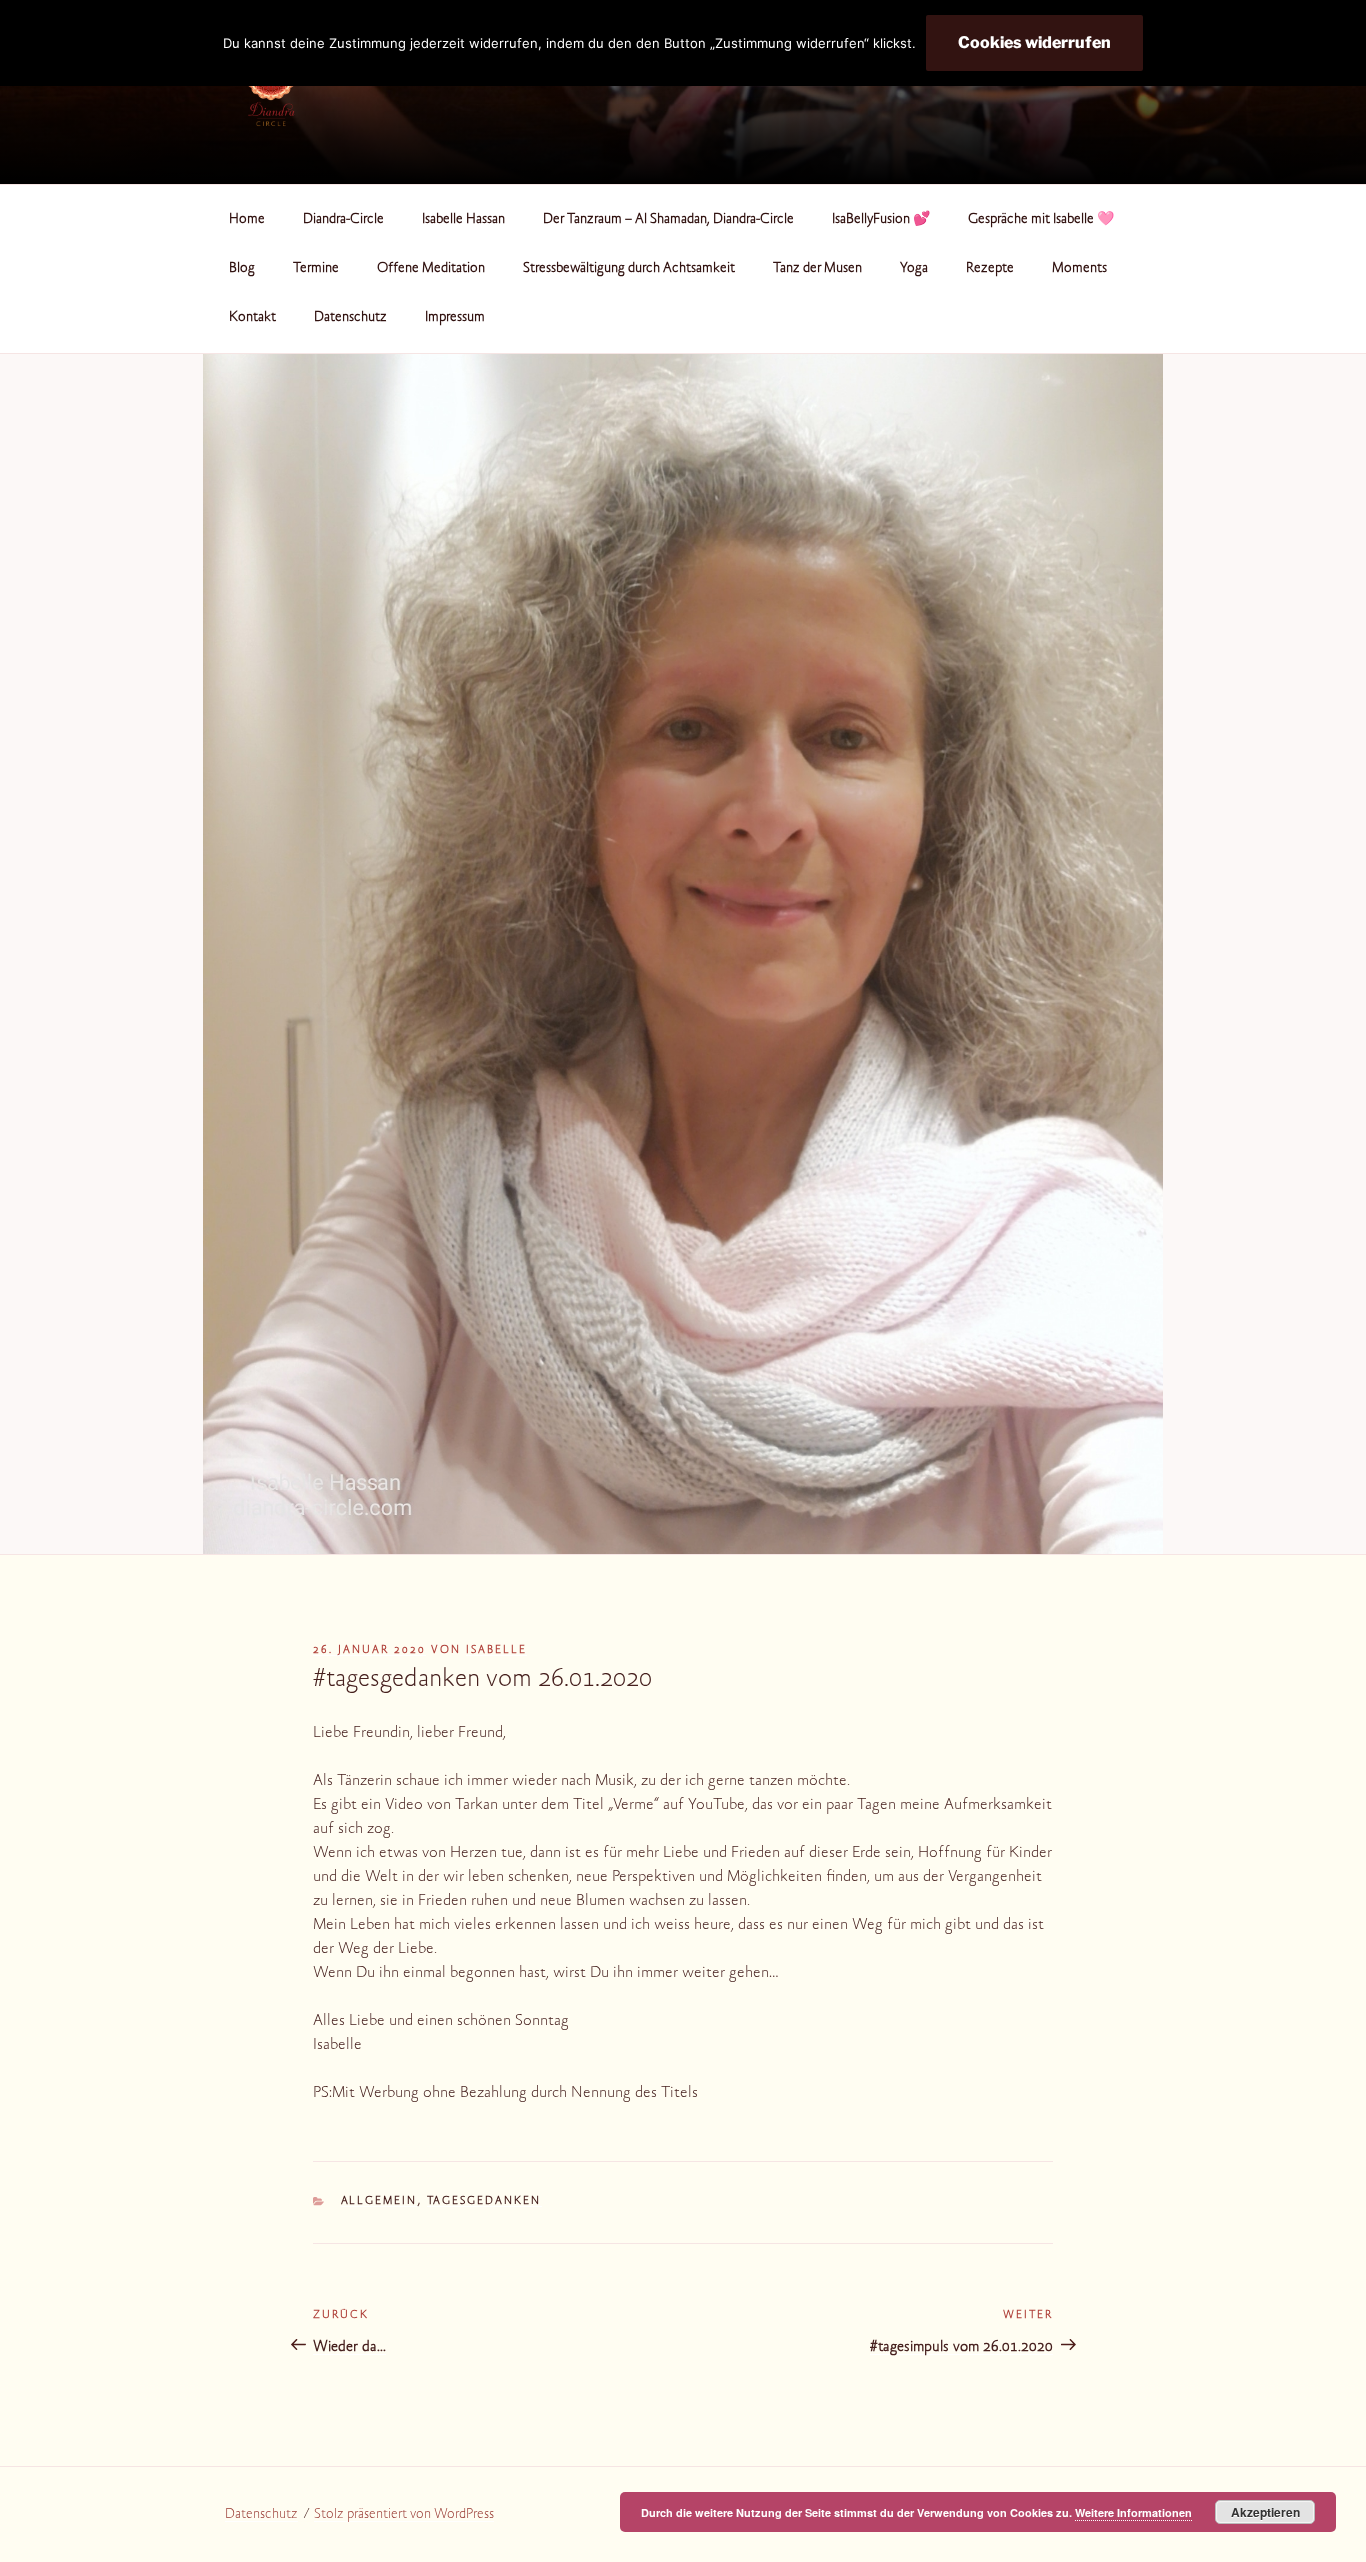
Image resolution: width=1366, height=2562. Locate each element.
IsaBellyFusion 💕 (881, 220)
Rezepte (990, 269)
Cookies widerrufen (1034, 42)
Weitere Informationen (1133, 2512)
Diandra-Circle (343, 220)
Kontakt (252, 318)
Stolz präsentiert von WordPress (404, 2515)
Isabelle (496, 1650)
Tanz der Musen (817, 269)
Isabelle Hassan (463, 220)
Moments (1079, 269)
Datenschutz (350, 318)
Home (247, 220)
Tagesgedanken (484, 2201)
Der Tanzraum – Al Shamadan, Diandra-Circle (668, 220)
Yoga (914, 269)
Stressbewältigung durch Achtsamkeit (629, 269)
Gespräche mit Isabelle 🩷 (1041, 220)
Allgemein (379, 2201)
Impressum (455, 318)
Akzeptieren (1265, 2512)
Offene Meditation (431, 269)
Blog (242, 269)
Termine (316, 269)
